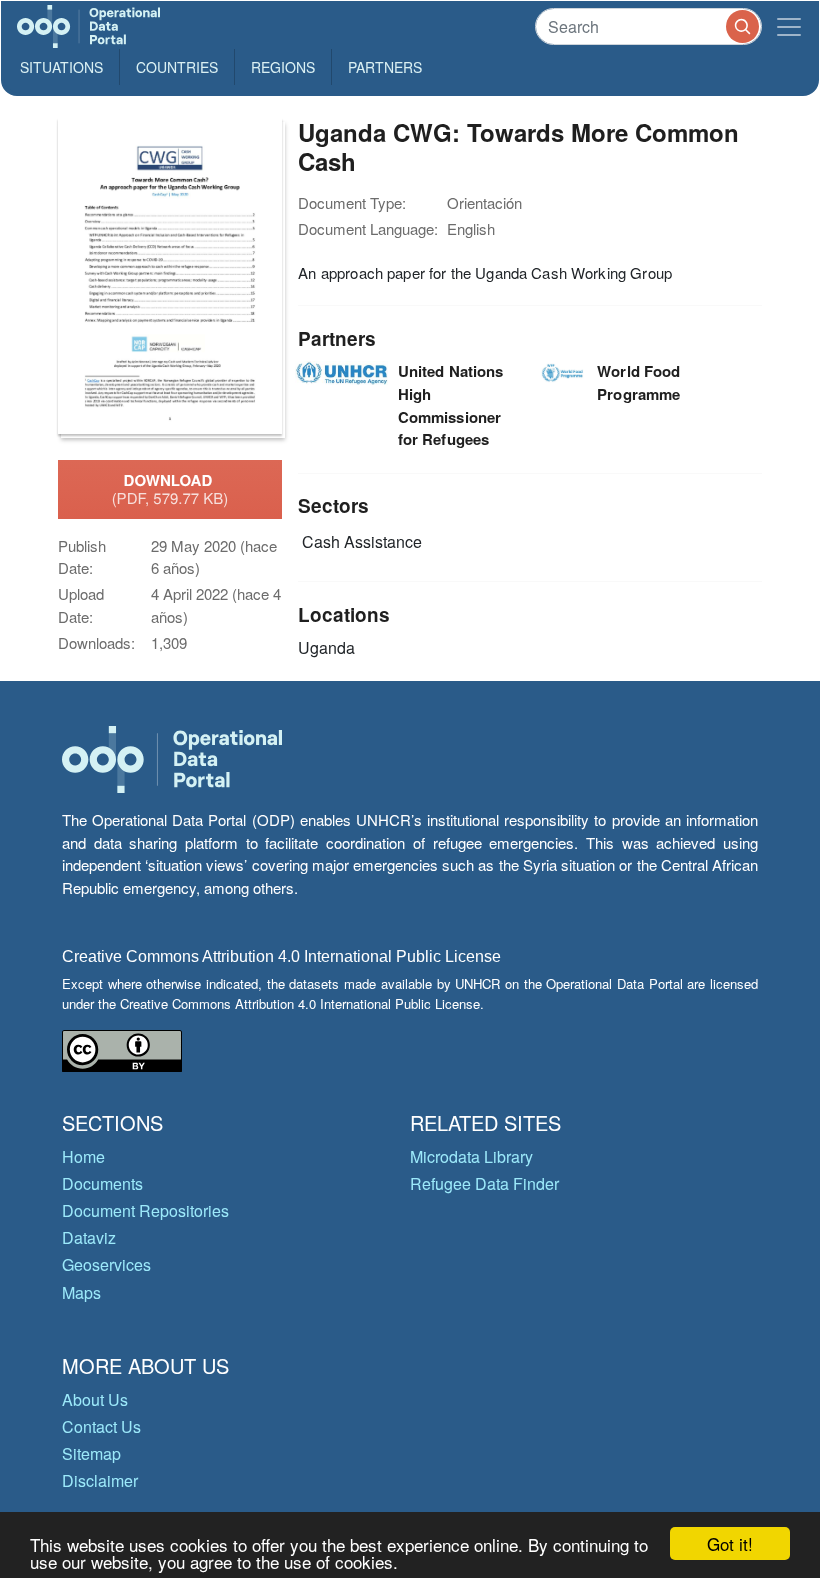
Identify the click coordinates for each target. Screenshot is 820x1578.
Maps (81, 1292)
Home (83, 1156)
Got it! (730, 1543)
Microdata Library (471, 1156)
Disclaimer (100, 1480)
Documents (102, 1183)
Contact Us (101, 1426)
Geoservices (106, 1264)
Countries (177, 67)
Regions (283, 67)
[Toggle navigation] (789, 26)
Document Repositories (145, 1210)
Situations (61, 67)
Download (170, 489)
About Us (95, 1399)
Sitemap (91, 1453)
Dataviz (89, 1237)
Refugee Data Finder (484, 1183)
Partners (385, 67)
